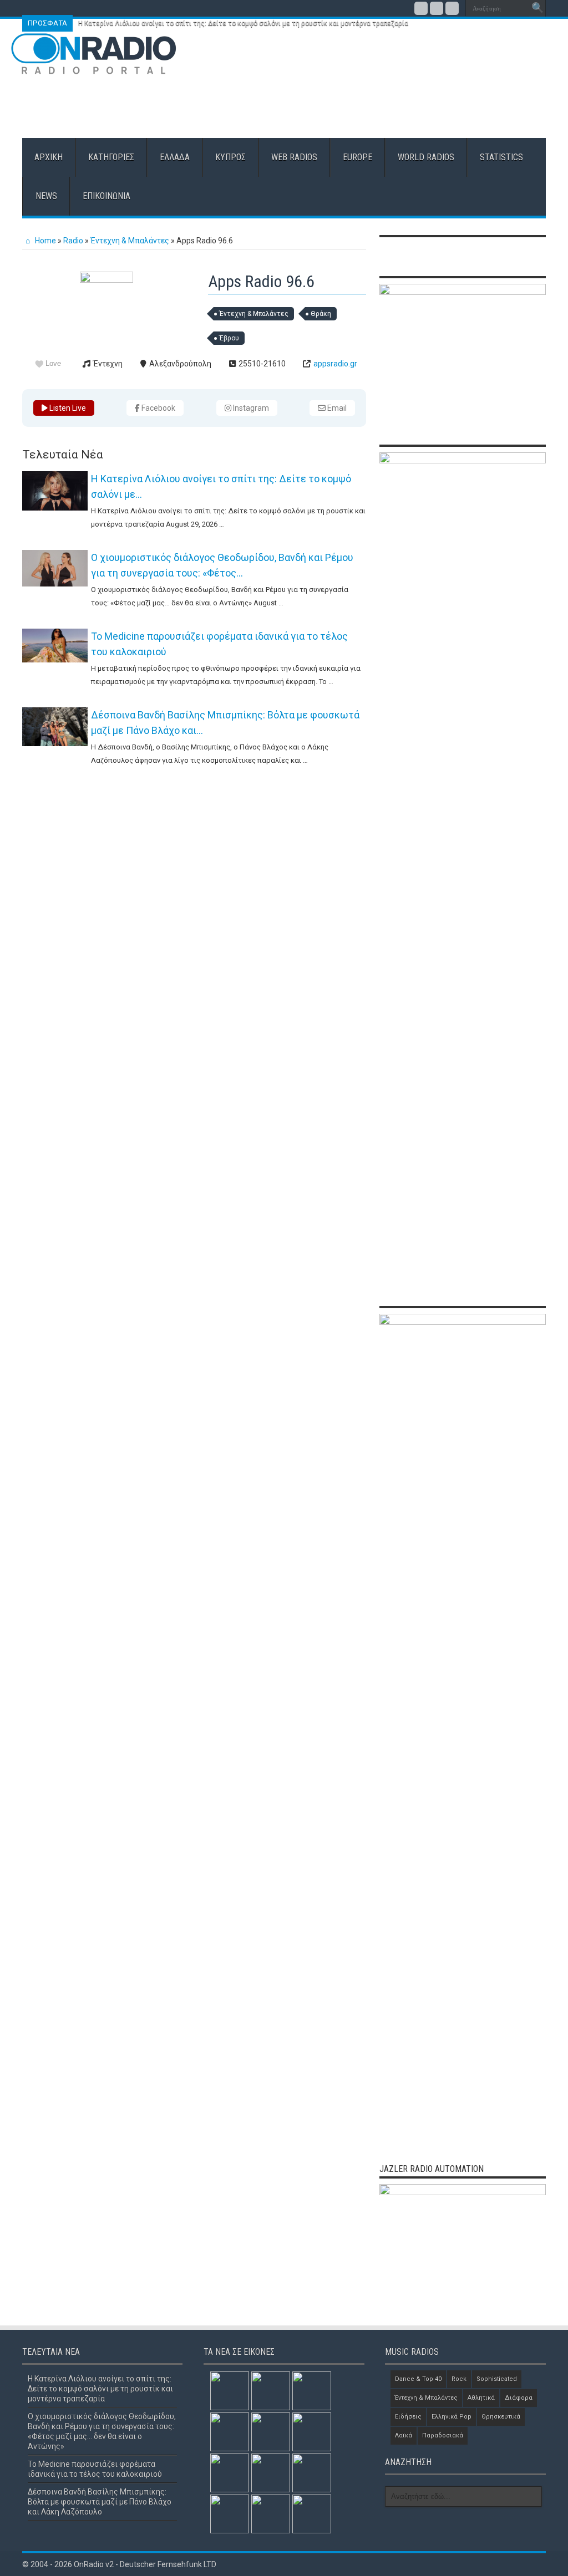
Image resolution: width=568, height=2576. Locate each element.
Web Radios (294, 157)
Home (45, 241)
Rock (459, 2379)
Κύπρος (230, 157)
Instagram (250, 408)
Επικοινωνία (106, 196)
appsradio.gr (335, 364)
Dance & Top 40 (418, 2379)
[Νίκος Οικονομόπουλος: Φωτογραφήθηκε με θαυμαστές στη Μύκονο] (271, 2432)
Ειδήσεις (408, 2417)
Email (336, 408)
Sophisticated (497, 2379)
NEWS (46, 196)
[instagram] (452, 8)
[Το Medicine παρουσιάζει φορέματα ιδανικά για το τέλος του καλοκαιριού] (55, 646)
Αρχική (49, 157)
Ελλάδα (175, 157)
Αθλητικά (481, 2398)
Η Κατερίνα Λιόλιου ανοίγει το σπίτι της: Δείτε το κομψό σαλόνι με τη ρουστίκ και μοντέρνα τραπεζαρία (243, 23)
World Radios (426, 157)
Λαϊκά (404, 2435)
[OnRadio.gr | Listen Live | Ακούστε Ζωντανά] (94, 67)
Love (53, 363)
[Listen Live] (106, 280)
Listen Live (67, 408)
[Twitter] (437, 8)
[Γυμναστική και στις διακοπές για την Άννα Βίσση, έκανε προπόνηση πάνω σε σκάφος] (312, 2432)
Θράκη (321, 314)
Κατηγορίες (111, 157)
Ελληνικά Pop (452, 2417)
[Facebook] (421, 8)
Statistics (501, 157)
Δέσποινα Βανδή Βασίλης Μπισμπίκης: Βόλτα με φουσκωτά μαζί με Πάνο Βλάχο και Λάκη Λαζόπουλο (100, 2502)
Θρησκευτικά (501, 2417)
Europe (357, 157)
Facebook (158, 408)
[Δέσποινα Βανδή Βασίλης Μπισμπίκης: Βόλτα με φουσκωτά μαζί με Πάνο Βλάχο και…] (55, 727)
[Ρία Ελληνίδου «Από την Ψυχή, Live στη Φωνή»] (230, 2514)
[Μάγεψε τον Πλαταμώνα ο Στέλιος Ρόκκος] (312, 2514)
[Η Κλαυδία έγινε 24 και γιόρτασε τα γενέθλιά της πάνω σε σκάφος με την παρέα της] (312, 2473)
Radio (73, 241)
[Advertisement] (356, 102)
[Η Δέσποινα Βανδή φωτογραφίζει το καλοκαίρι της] (230, 2473)
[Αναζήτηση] (537, 8)
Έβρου (229, 338)
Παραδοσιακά (443, 2435)
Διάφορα (519, 2398)
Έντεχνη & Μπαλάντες (130, 241)
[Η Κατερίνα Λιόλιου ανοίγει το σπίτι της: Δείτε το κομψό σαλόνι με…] (55, 491)
